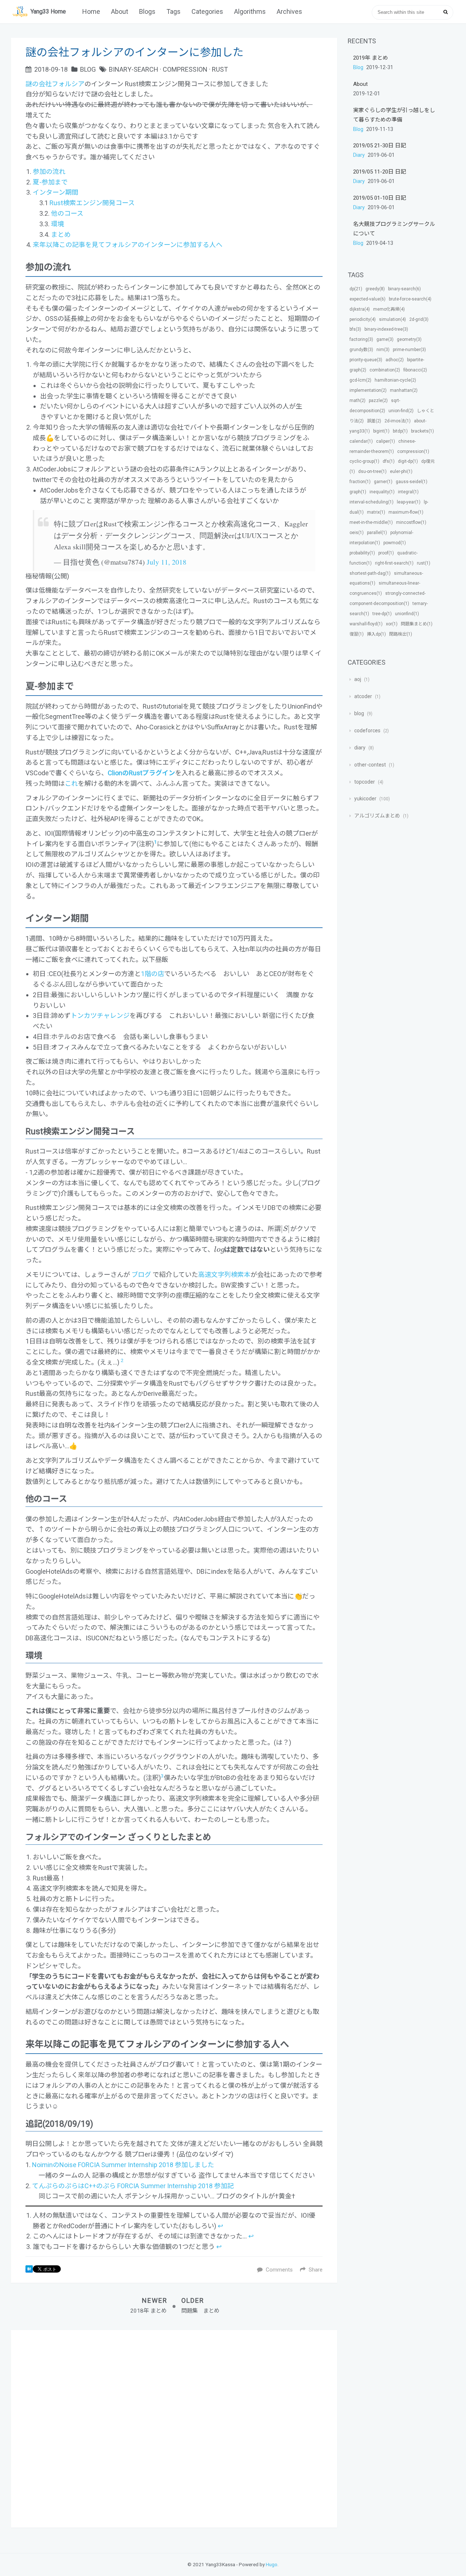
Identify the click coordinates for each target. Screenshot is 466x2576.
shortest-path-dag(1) (370, 573)
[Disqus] (174, 2428)
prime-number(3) (409, 350)
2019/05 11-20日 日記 (380, 172)
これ (71, 783)
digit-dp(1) (408, 461)
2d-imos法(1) (398, 421)
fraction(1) (360, 482)
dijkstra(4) (360, 309)
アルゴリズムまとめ (377, 816)
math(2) (358, 401)
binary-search (134, 69)
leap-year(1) (409, 502)
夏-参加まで (50, 182)
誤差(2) (374, 421)
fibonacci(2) (415, 370)
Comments (279, 2270)
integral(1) (408, 492)
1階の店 (153, 974)
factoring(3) (361, 339)
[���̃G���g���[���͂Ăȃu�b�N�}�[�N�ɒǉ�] (29, 2271)
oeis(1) (357, 533)
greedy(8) (375, 289)
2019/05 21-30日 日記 (380, 146)
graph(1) (358, 492)
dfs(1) (389, 461)
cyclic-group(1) (364, 461)
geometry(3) (409, 339)
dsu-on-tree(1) (372, 471)
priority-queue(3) (366, 360)
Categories (207, 11)
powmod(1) (395, 543)
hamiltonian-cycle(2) (395, 380)
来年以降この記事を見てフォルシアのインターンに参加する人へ (128, 245)
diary (360, 155)
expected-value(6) (368, 299)
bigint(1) (381, 431)
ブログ (141, 1275)
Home (91, 11)
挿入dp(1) (376, 634)
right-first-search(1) (394, 563)
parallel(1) (377, 533)
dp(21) (356, 289)
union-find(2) (401, 411)
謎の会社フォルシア (55, 84)
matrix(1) (376, 512)
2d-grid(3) (419, 319)
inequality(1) (382, 492)
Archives (289, 11)
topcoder (365, 782)
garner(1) (383, 482)
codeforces (367, 730)
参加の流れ (49, 172)
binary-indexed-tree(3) (386, 329)
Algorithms (250, 11)
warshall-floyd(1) (366, 624)
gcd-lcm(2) (360, 380)
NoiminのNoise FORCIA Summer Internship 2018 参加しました (123, 2165)
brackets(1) (422, 431)
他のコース (67, 213)
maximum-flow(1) (406, 512)
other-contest (370, 765)
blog (88, 69)
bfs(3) (355, 329)
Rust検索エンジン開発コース (92, 203)
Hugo (272, 2564)
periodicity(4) (363, 319)
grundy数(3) (361, 350)
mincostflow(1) (411, 522)
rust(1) (424, 563)
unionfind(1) (407, 614)
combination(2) (385, 370)
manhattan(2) (404, 390)
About (120, 11)
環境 (58, 224)
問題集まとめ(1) (417, 624)
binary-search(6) (404, 289)
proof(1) (386, 553)
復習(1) (357, 634)
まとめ (61, 234)
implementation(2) (368, 390)
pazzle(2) (378, 401)
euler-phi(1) (401, 471)
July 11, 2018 (167, 562)
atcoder (363, 696)
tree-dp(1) (382, 614)
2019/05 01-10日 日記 (380, 198)
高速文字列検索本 (224, 1275)
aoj (358, 679)
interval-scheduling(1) (372, 502)
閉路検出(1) (401, 634)
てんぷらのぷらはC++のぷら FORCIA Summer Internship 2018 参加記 (133, 2186)
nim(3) (383, 350)
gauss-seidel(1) (412, 482)
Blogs (147, 11)
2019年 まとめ (371, 58)
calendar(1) (361, 441)
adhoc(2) (395, 360)
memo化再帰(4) (389, 309)
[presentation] (285, 1229)
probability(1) (362, 553)
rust (220, 69)
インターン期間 (56, 192)
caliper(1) (386, 441)
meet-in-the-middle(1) (371, 522)
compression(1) (413, 451)
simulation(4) (392, 319)
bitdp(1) (400, 431)
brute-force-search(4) (410, 299)
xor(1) (392, 624)
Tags (173, 11)
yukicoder (365, 799)
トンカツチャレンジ (100, 1016)
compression (185, 69)
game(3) (385, 339)
